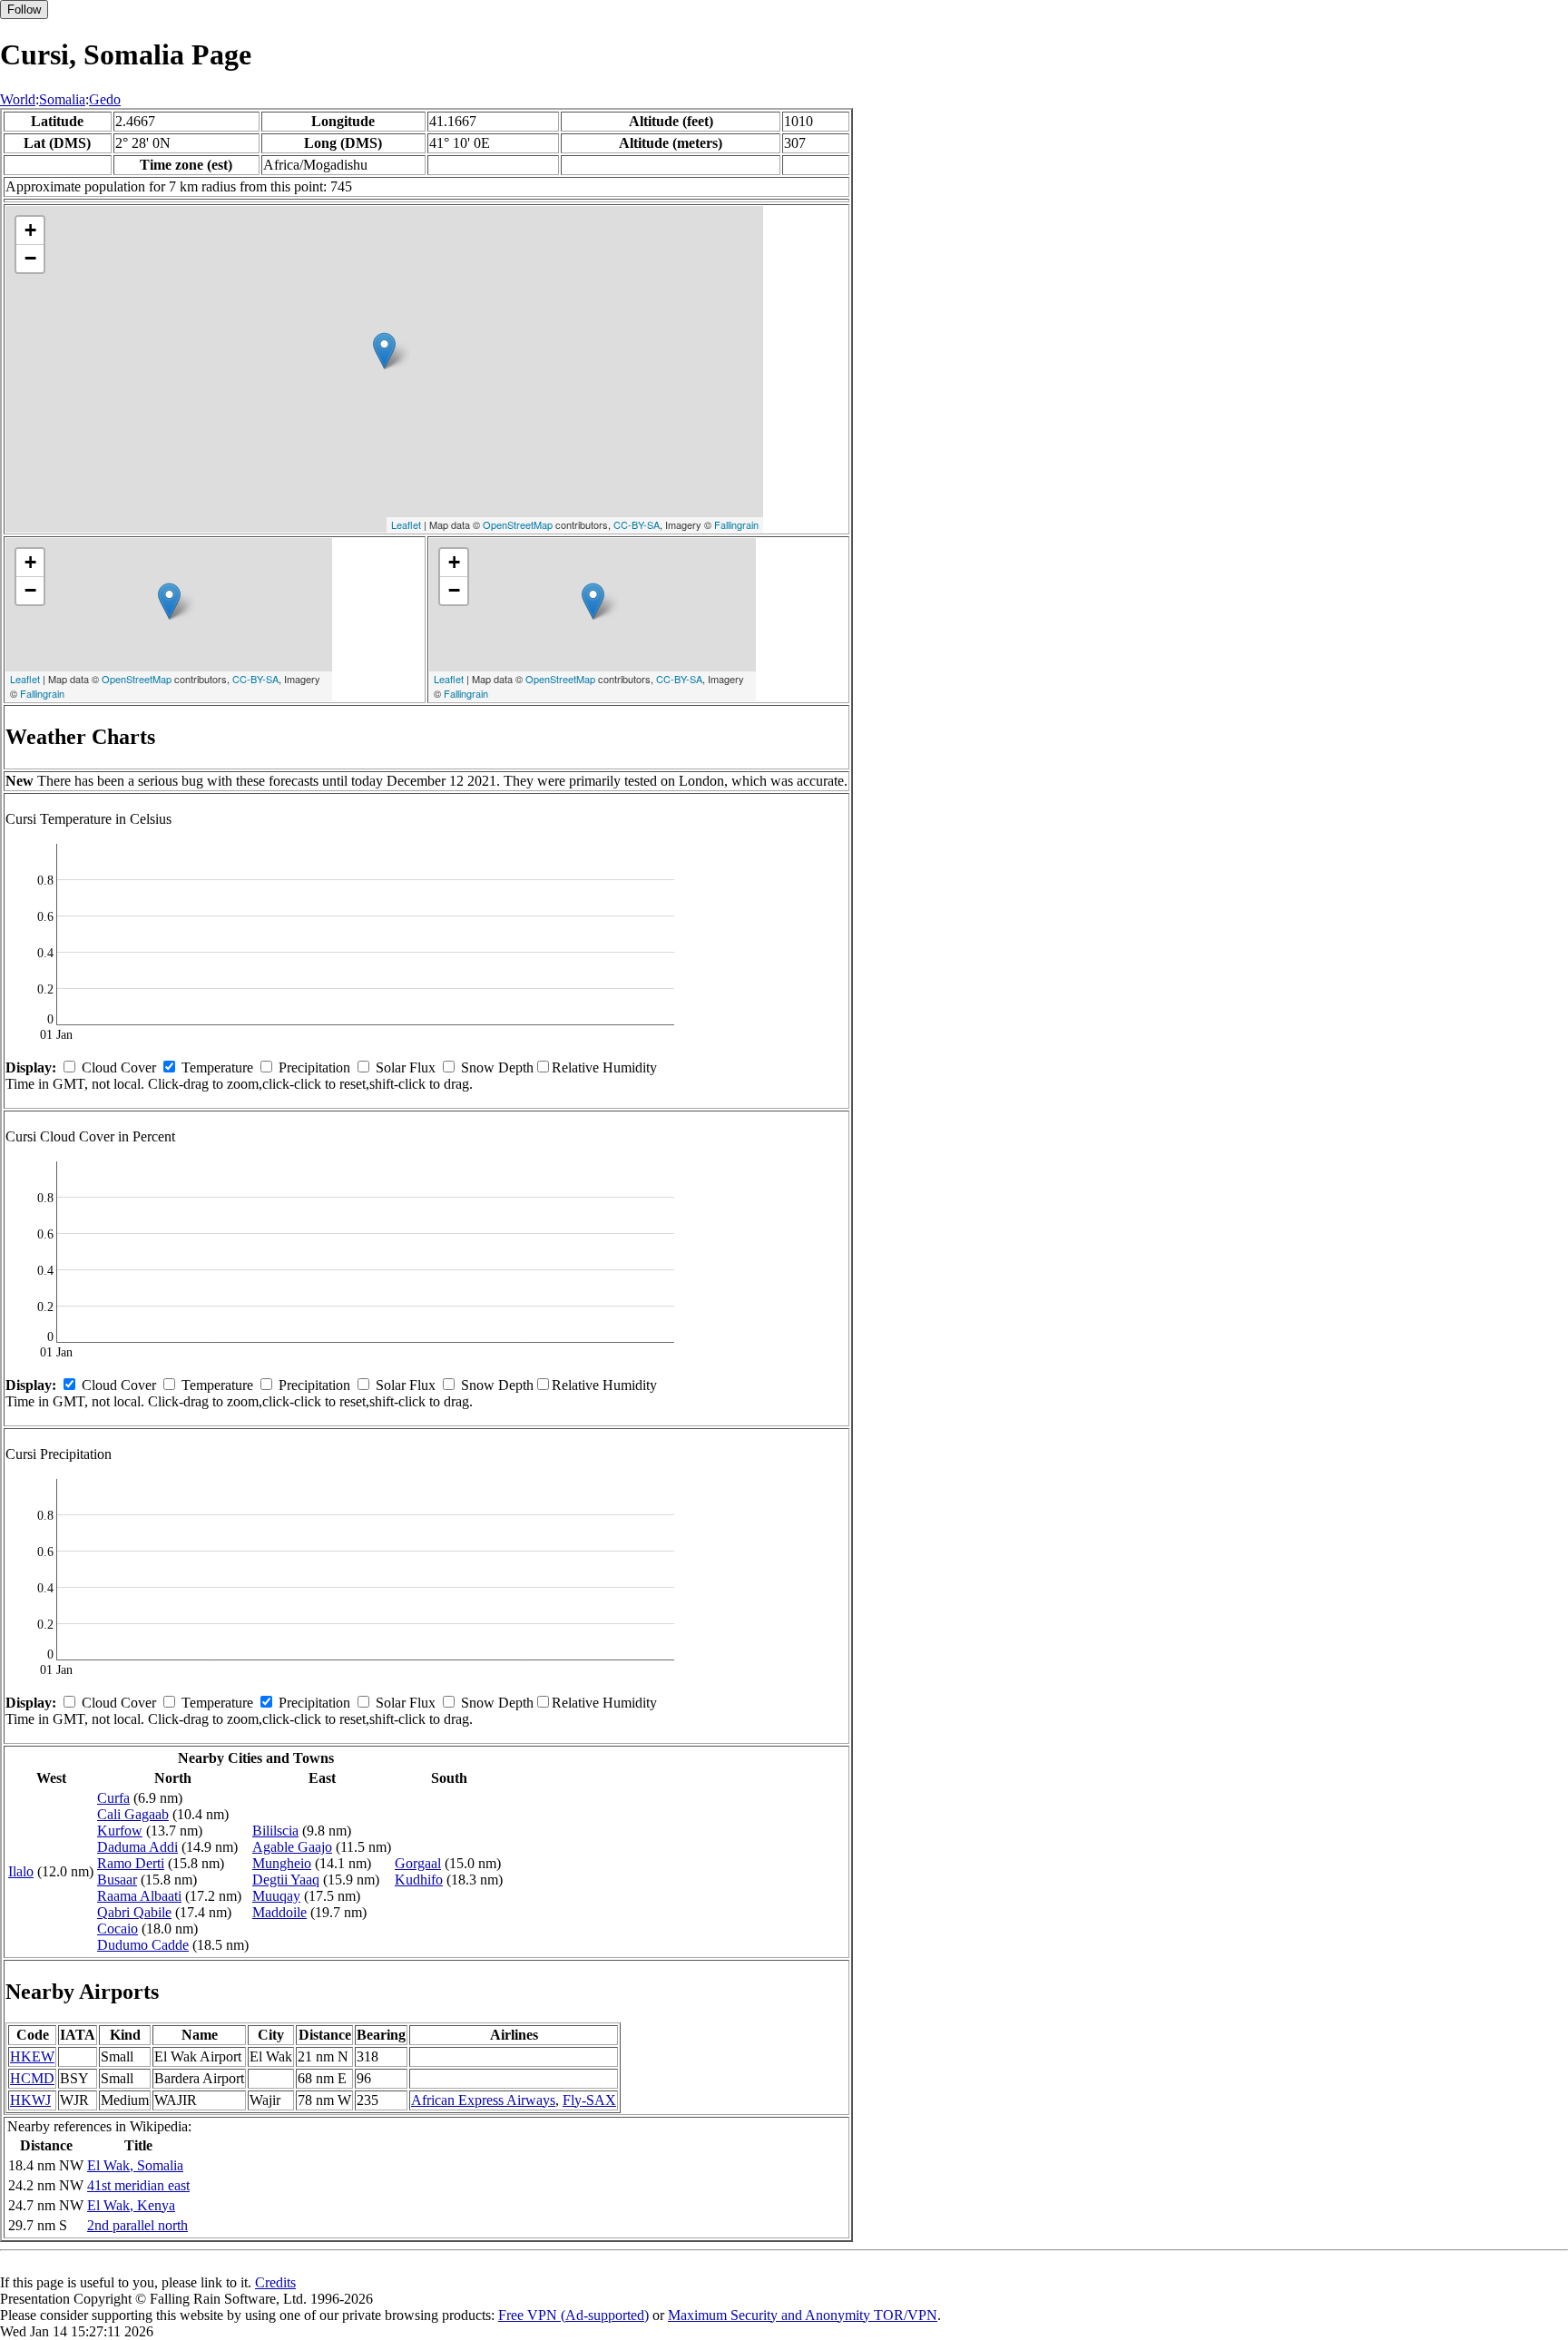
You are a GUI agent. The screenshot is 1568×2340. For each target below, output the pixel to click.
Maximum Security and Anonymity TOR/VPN (803, 2315)
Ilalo (21, 1871)
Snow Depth (497, 1067)
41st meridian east (138, 2185)
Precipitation (314, 1067)
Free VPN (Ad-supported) (573, 2315)
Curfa (113, 1798)
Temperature (217, 1067)
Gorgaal (418, 1863)
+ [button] (30, 230)
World (18, 99)
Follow (24, 10)
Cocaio (118, 1929)
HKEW (32, 2056)
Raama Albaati (139, 1896)
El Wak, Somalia (135, 2165)
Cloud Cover (119, 1067)
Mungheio (282, 1863)
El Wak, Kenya (131, 2205)
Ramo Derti (131, 1863)
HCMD (32, 2078)
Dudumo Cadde (143, 1945)
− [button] (30, 258)
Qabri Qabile (134, 1912)
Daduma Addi (137, 1847)
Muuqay (276, 1896)
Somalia (62, 99)
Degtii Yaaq (286, 1880)
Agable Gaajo (292, 1847)
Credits (275, 2282)
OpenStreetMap (518, 524)
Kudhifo (419, 1880)
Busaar (117, 1880)
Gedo (105, 99)
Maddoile (279, 1912)
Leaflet (406, 524)
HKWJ (30, 2100)
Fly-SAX (589, 2100)
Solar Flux (406, 1067)
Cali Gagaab (133, 1814)
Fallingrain (736, 524)
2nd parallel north (137, 2225)
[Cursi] (384, 351)
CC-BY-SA (637, 524)
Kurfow (120, 1831)
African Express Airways (483, 2100)
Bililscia (275, 1831)
